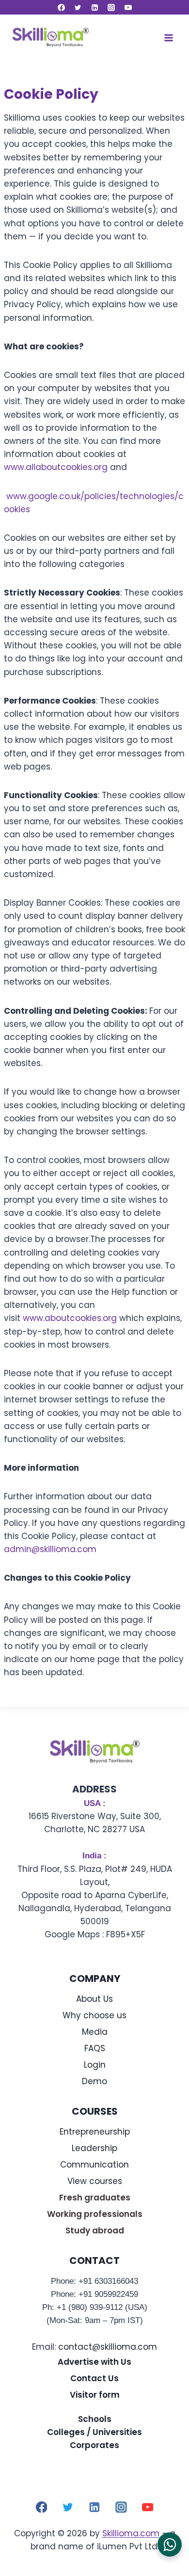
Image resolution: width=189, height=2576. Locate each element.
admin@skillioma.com (50, 1549)
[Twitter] (78, 7)
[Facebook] (61, 7)
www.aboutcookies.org (70, 1318)
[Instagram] (111, 7)
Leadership (94, 2148)
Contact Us (94, 2378)
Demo (94, 2081)
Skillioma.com (131, 2533)
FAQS (95, 2048)
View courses (95, 2181)
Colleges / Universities (94, 2432)
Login (95, 2065)
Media (95, 2032)
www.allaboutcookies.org (56, 467)
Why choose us (94, 2015)
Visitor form (95, 2395)
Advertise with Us (94, 2362)
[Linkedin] (94, 7)
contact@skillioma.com (108, 2347)
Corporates (94, 2445)
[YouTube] (128, 7)
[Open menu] (168, 38)
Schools (95, 2419)
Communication (94, 2165)
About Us (94, 1999)
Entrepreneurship (95, 2132)
